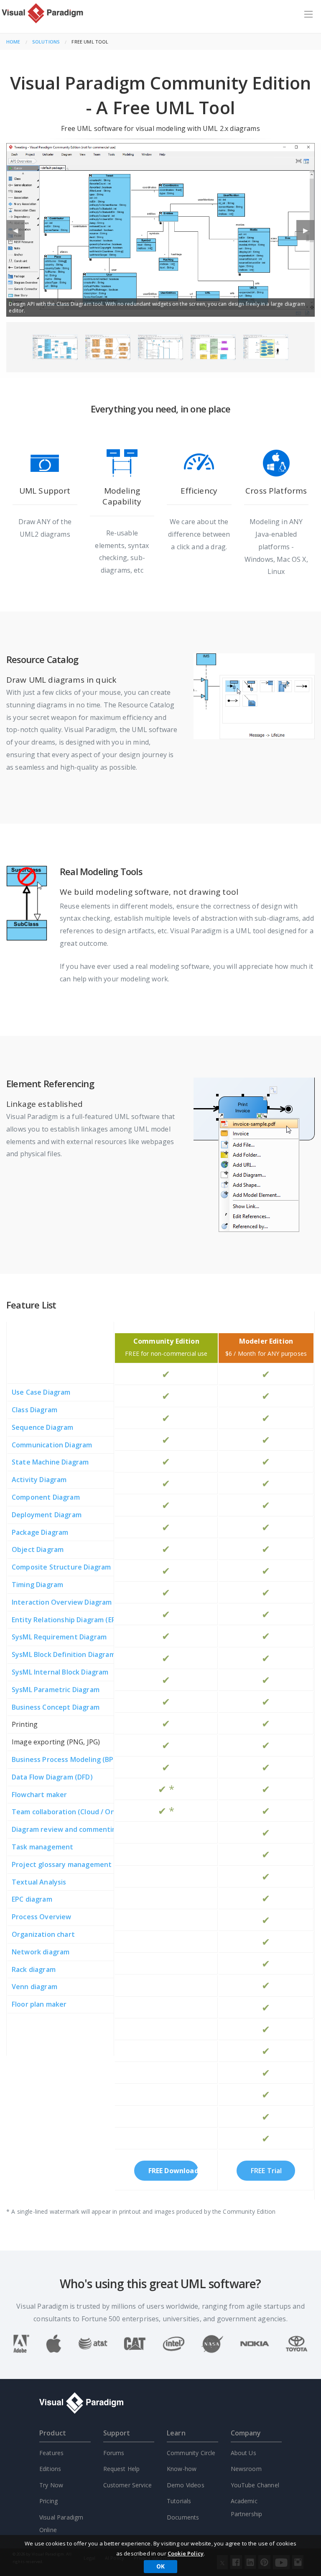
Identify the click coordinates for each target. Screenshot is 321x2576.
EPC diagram (32, 1899)
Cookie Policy (186, 2553)
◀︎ (19, 233)
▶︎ (309, 233)
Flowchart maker (39, 1795)
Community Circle (191, 2453)
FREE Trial (266, 2171)
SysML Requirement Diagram (59, 1637)
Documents (183, 2517)
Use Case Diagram (41, 1392)
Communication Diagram (52, 1445)
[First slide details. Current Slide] (55, 347)
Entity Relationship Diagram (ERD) (67, 1620)
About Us (243, 2453)
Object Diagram (38, 1549)
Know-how (182, 2469)
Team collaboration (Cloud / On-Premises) (81, 1812)
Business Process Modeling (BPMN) (69, 1759)
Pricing (48, 2501)
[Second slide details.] (108, 347)
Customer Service (128, 2485)
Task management (42, 1847)
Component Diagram (46, 1497)
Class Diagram (34, 1410)
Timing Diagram (37, 1585)
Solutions (46, 42)
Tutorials (179, 2501)
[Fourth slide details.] (213, 347)
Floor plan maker (39, 2004)
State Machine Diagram (50, 1462)
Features (51, 2453)
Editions (50, 2469)
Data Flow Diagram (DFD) (52, 1777)
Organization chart (43, 1934)
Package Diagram (40, 1532)
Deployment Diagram (47, 1515)
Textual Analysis (39, 1882)
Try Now (51, 2485)
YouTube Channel (255, 2485)
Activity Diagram (39, 1480)
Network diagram (41, 1952)
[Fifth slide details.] (266, 347)
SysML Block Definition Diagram (64, 1654)
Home (13, 42)
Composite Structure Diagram (61, 1567)
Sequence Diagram (43, 1427)
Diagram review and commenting (66, 1829)
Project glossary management (62, 1864)
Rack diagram (34, 1969)
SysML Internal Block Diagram (60, 1672)
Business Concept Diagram (56, 1707)
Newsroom (246, 2469)
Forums (114, 2453)
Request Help (122, 2469)
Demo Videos (186, 2485)
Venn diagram (34, 1987)
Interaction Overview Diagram (62, 1602)
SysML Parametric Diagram (56, 1690)
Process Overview (42, 1917)
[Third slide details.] (161, 347)
